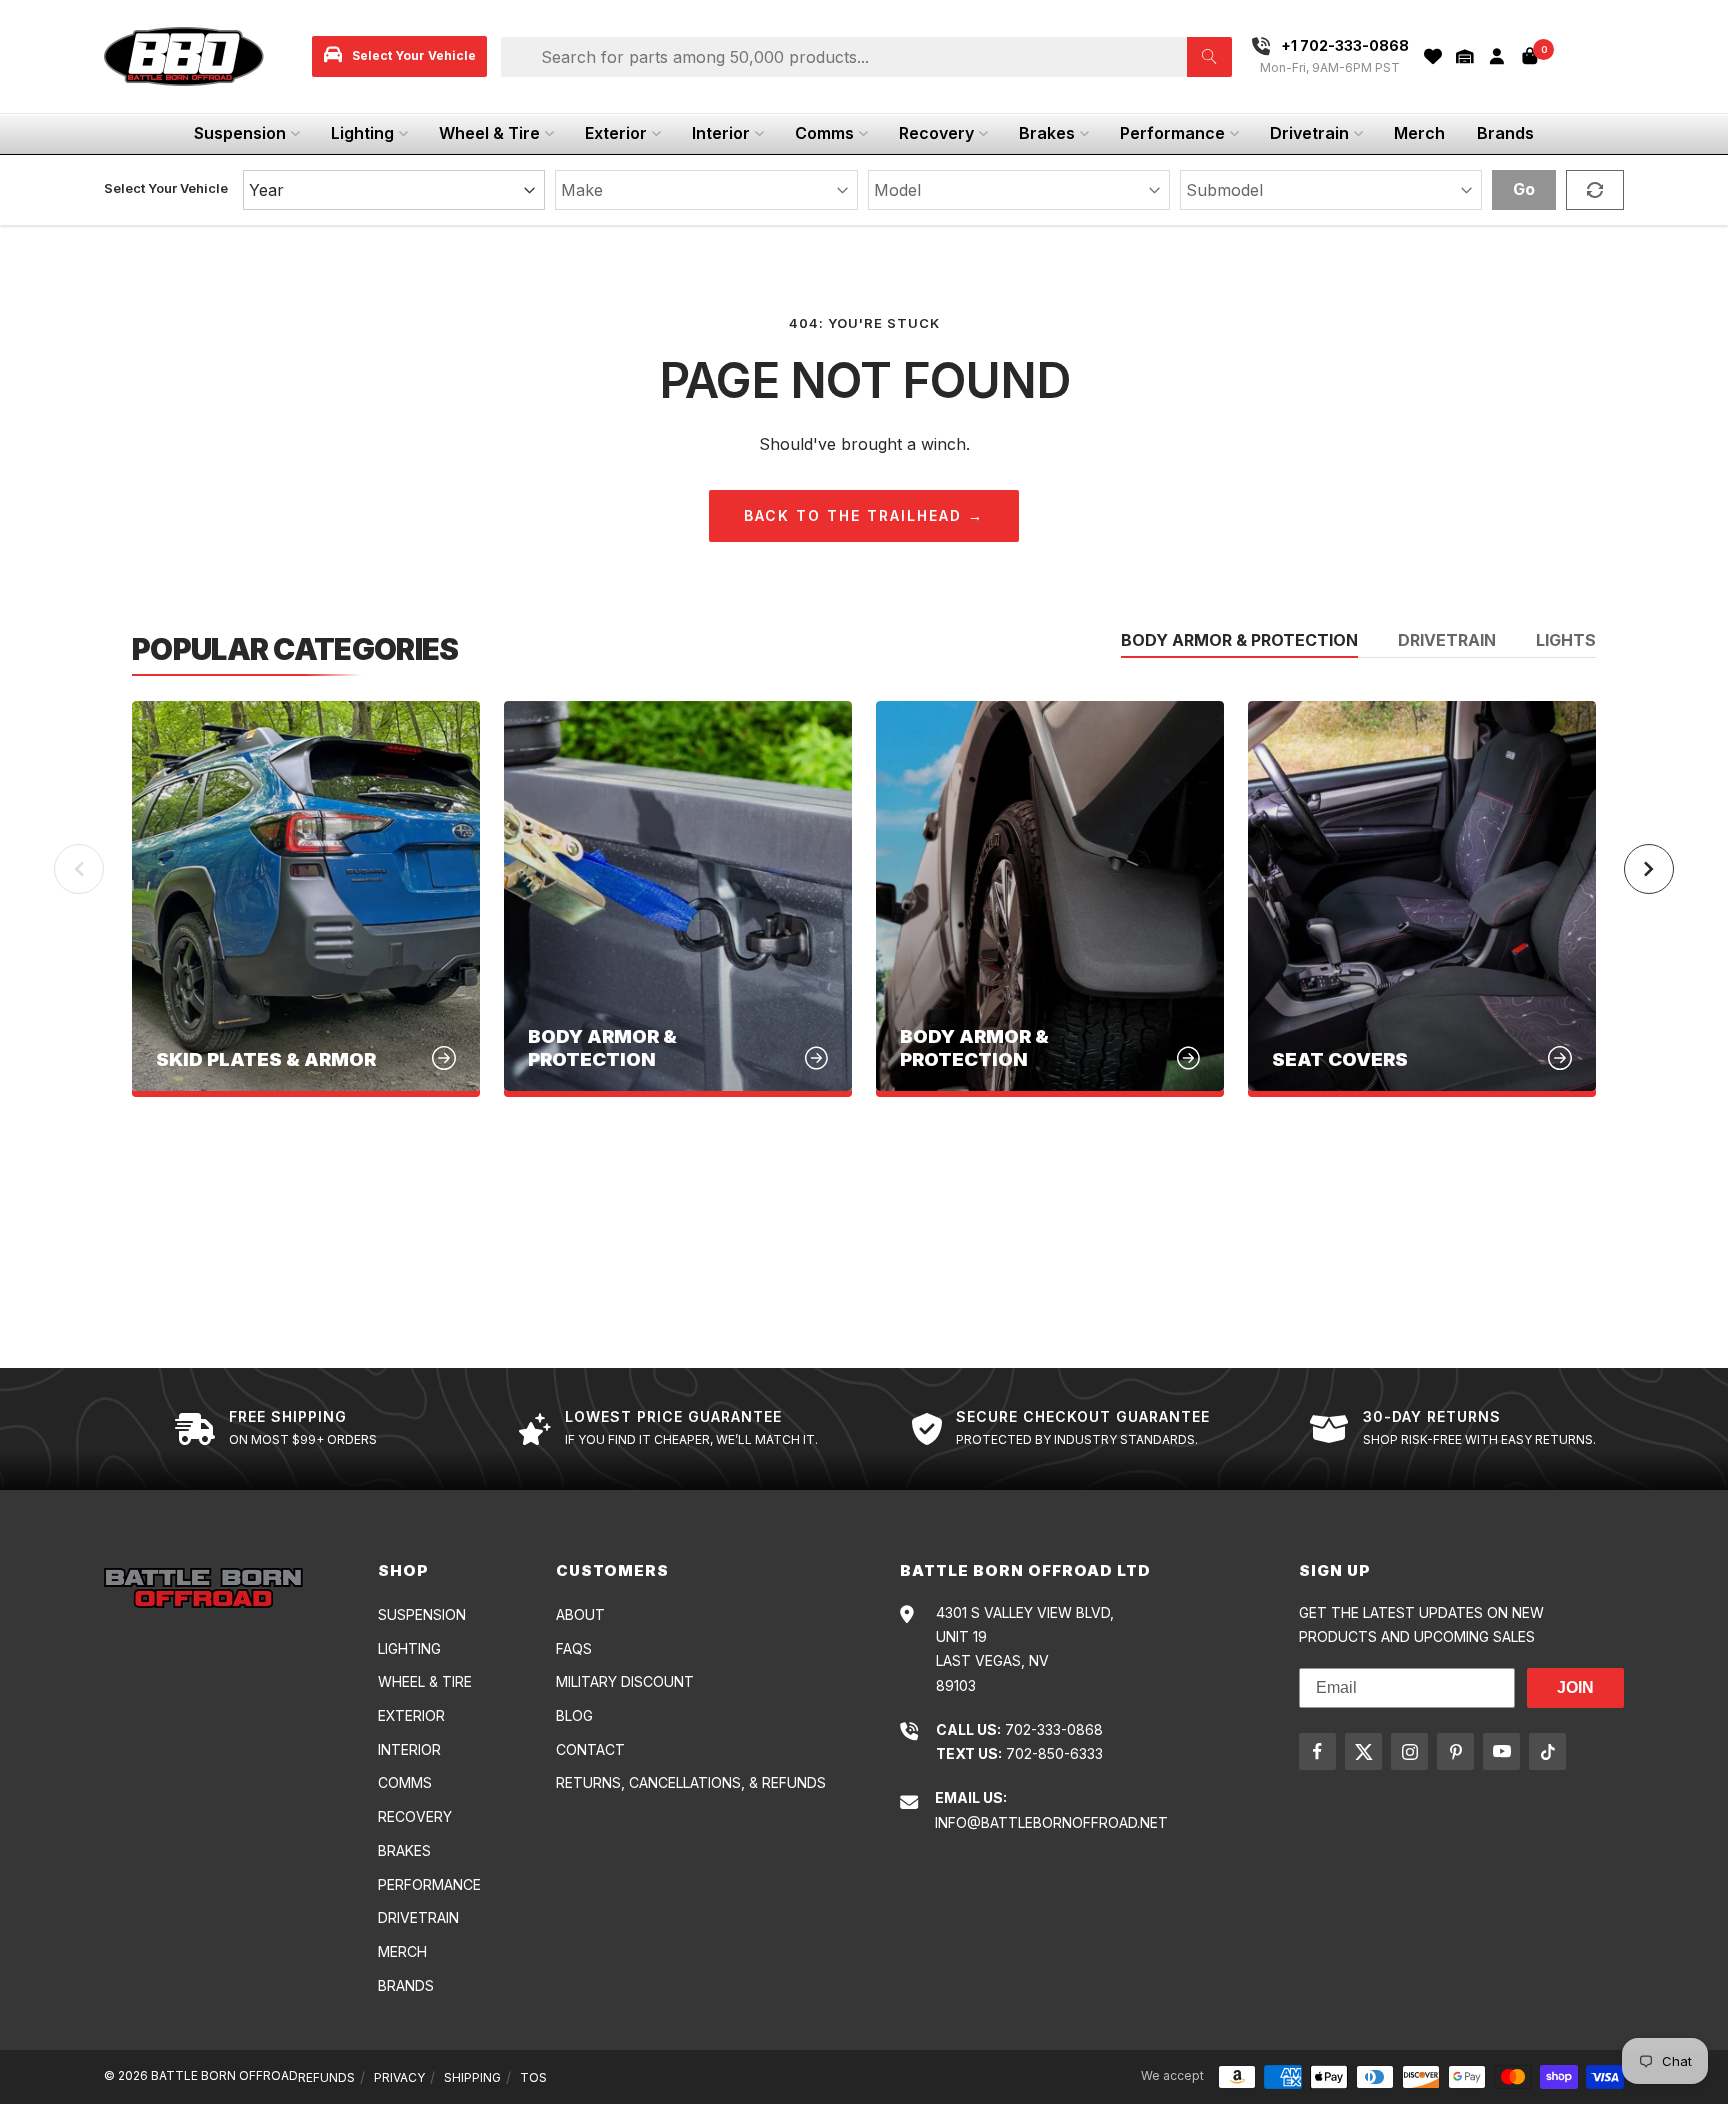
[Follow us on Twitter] (1363, 1751)
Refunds (326, 2077)
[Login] (1497, 56)
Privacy (399, 2077)
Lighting (362, 133)
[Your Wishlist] (1433, 56)
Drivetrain (1309, 133)
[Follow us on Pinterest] (1455, 1751)
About (580, 1614)
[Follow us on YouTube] (1501, 1751)
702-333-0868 (1054, 1729)
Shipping (472, 2077)
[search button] (1209, 57)
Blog (574, 1715)
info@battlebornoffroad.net (1051, 1822)
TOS (533, 2077)
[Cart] (1530, 56)
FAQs (574, 1648)
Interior (721, 133)
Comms (824, 133)
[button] (1465, 56)
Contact (590, 1749)
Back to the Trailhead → (864, 515)
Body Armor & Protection (1239, 641)
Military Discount (625, 1681)
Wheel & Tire (489, 133)
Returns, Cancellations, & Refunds (691, 1782)
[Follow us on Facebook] (1317, 1751)
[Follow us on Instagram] (1409, 1751)
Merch (1419, 133)
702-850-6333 (1054, 1753)
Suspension (240, 133)
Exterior (616, 133)
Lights (1566, 641)
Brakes (1047, 133)
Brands (1505, 133)
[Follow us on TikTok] (1547, 1751)
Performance (1172, 133)
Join (1575, 1687)
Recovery (936, 133)
